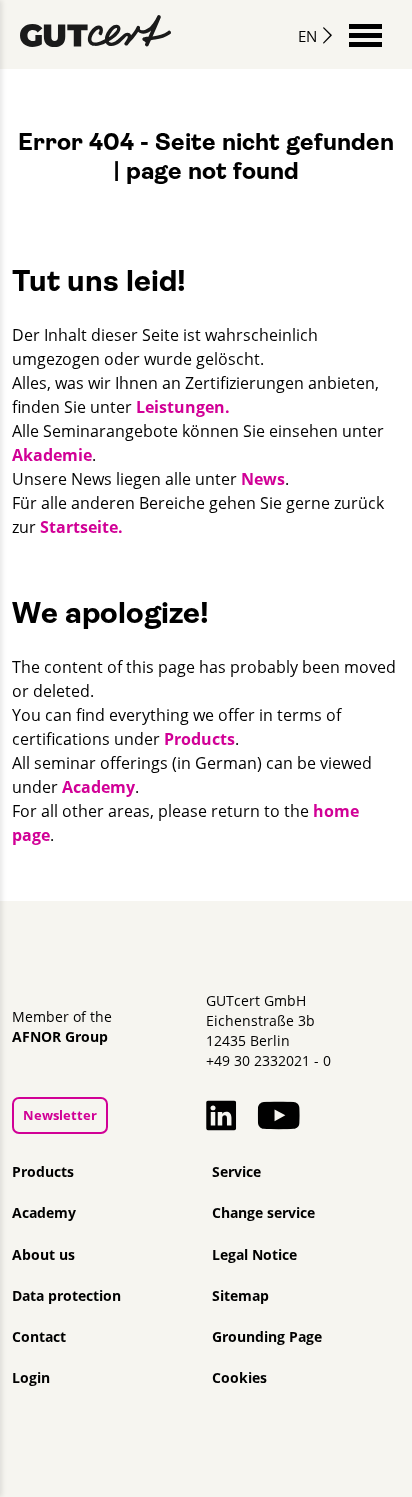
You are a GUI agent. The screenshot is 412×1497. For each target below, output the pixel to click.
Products (199, 739)
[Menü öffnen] (365, 33)
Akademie (52, 455)
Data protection (66, 1296)
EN (307, 36)
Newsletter (60, 1115)
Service (236, 1172)
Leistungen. (183, 407)
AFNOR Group (60, 1037)
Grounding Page (267, 1337)
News (263, 479)
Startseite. (81, 527)
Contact (39, 1337)
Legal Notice (254, 1255)
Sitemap (240, 1296)
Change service (263, 1213)
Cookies (239, 1378)
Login (31, 1378)
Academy (98, 787)
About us (43, 1255)
